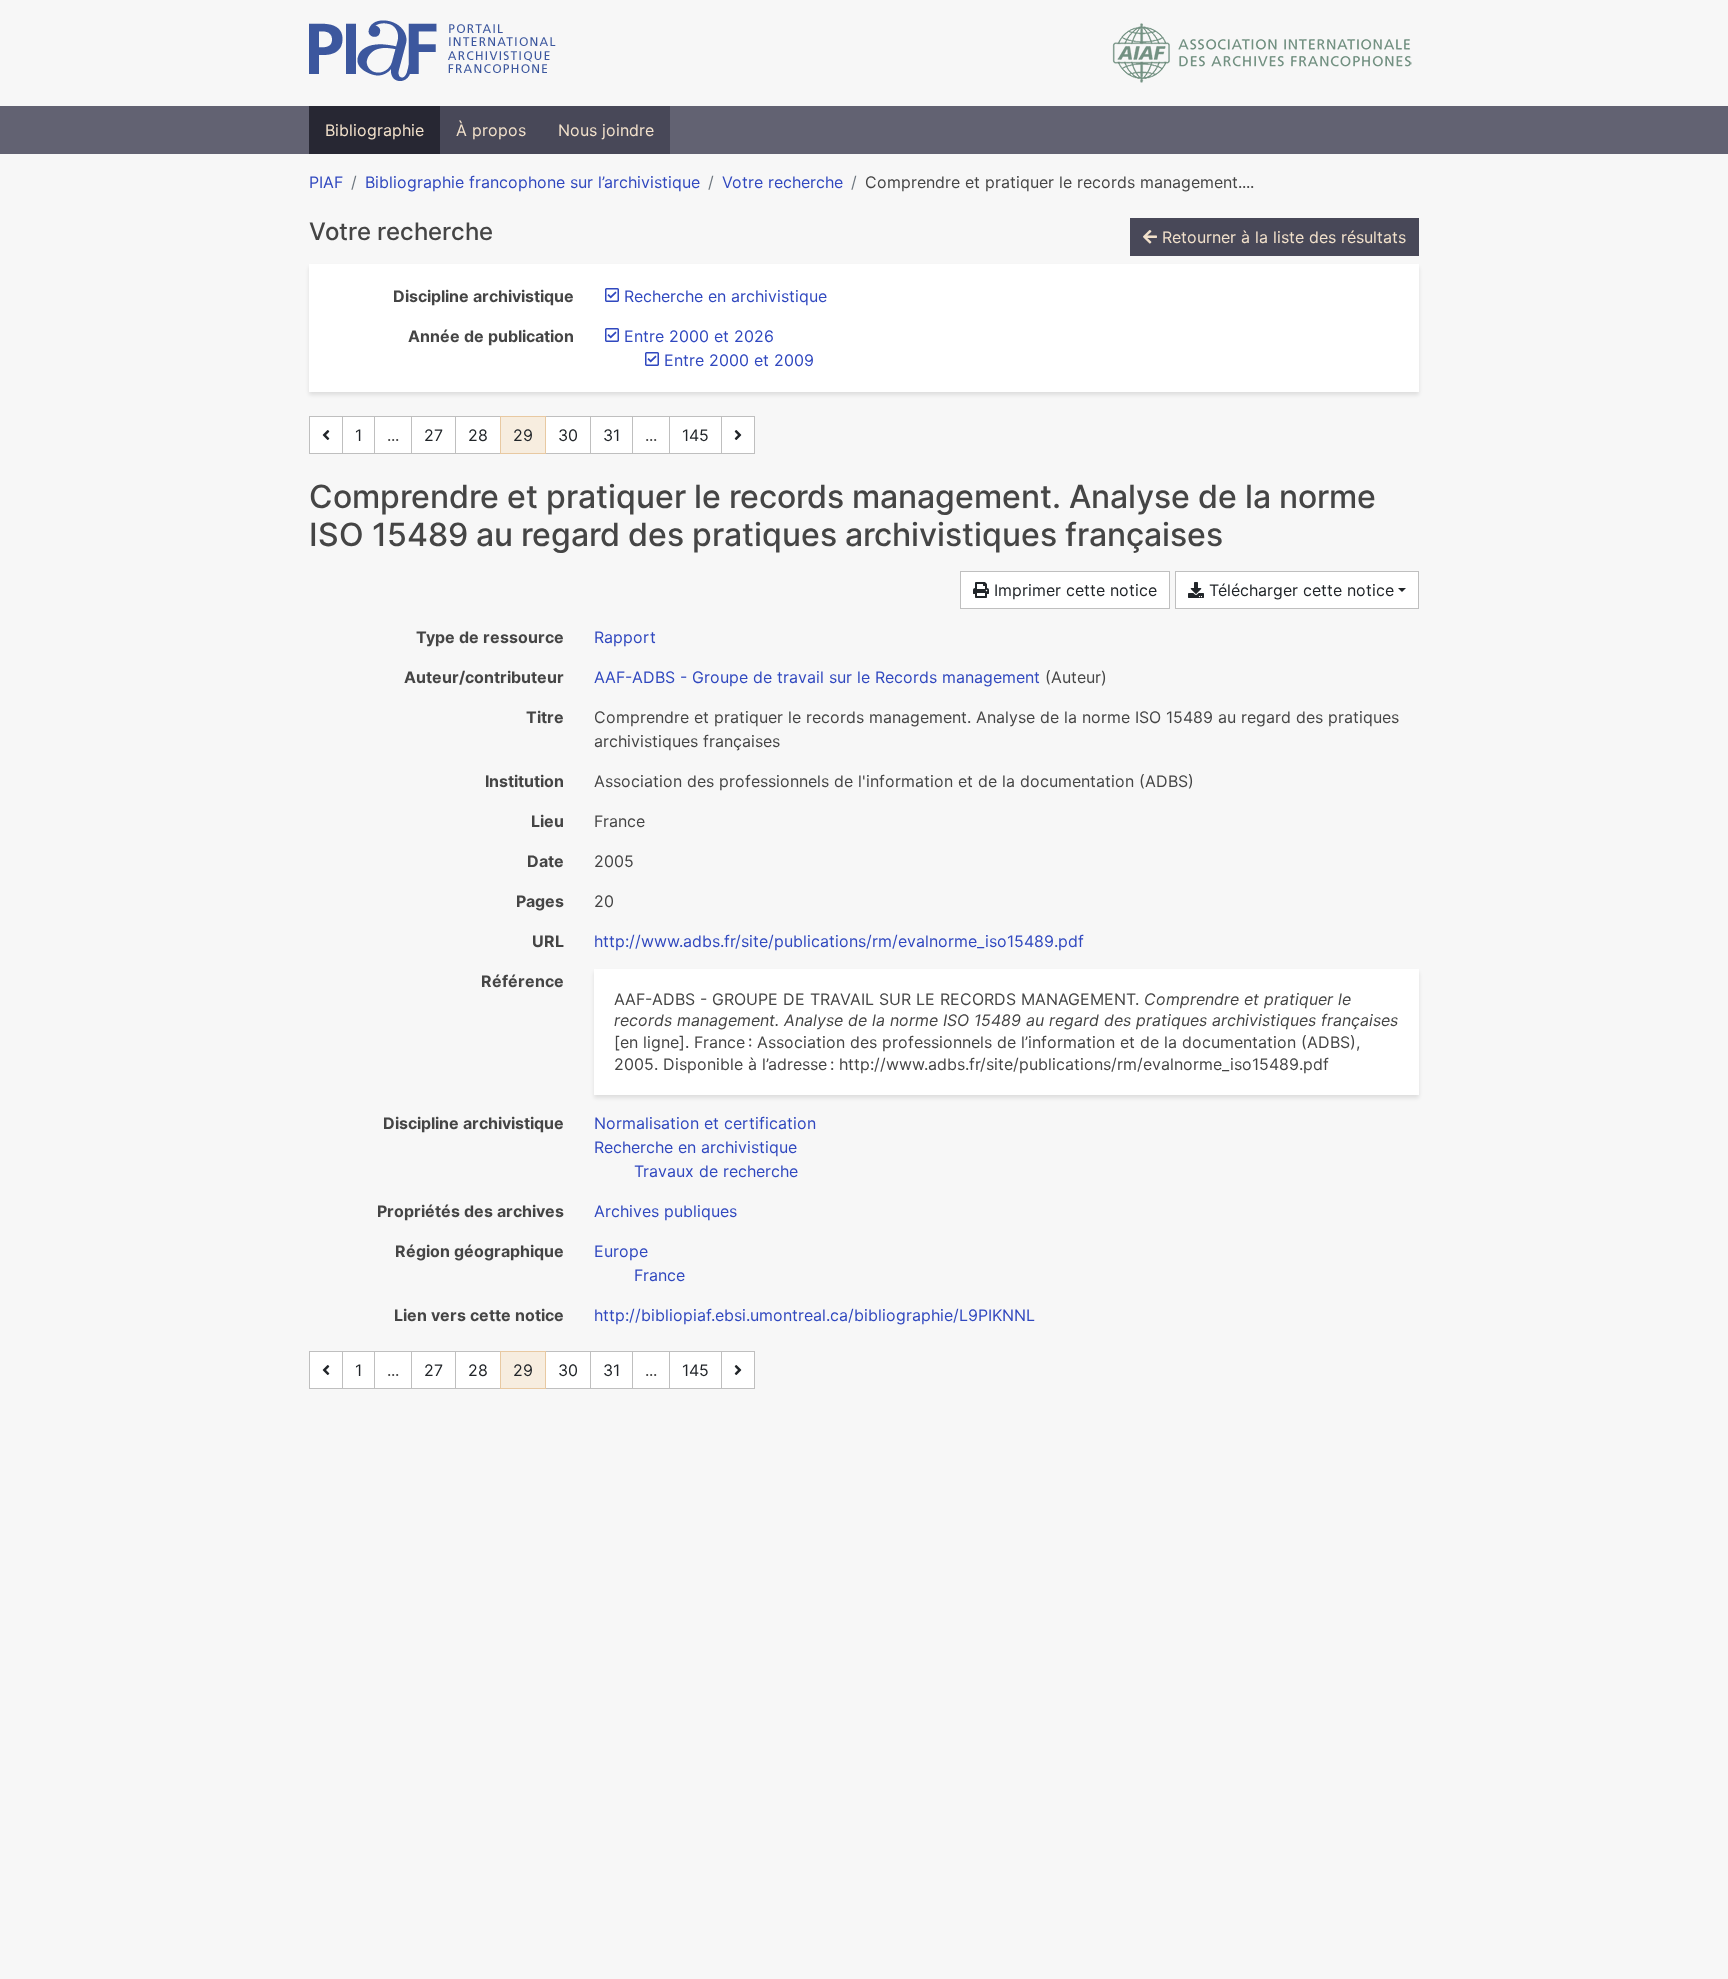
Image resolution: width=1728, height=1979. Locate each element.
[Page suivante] (738, 435)
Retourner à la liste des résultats (1281, 237)
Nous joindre (606, 130)
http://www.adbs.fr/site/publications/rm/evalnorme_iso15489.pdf (839, 941)
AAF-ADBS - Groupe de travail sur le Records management (817, 677)
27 (433, 435)
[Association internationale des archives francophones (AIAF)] (1262, 53)
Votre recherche (782, 182)
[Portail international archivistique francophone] (432, 53)
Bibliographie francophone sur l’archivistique (532, 182)
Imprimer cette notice (1073, 590)
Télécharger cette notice (1299, 590)
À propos (491, 130)
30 (568, 435)
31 (611, 435)
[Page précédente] (326, 435)
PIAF (326, 182)
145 (695, 435)
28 (478, 435)
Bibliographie (374, 130)
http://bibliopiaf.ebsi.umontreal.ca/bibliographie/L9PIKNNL (814, 1315)
